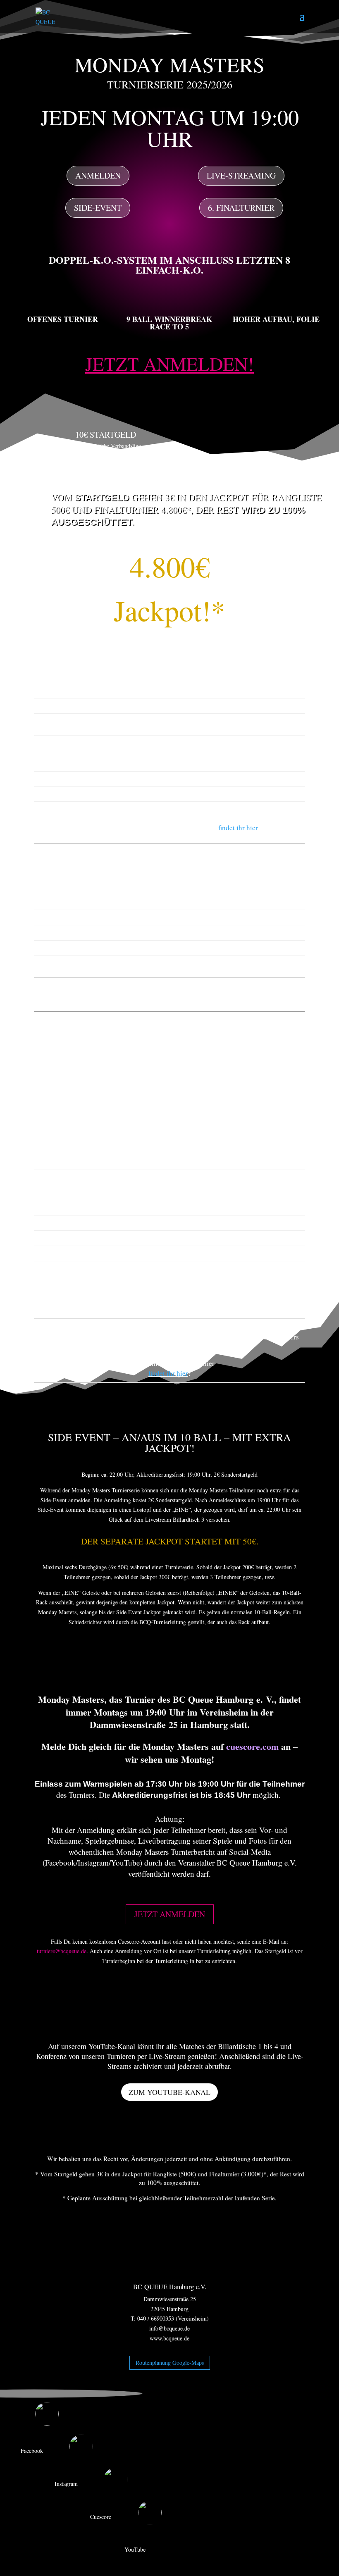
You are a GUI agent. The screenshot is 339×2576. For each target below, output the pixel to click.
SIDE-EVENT (98, 208)
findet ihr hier (238, 828)
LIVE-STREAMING (241, 175)
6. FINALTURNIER (241, 208)
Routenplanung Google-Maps (170, 2363)
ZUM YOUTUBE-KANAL (169, 2092)
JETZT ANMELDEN (170, 1914)
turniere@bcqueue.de (62, 1951)
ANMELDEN (98, 175)
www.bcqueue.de (169, 2338)
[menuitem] (169, 2415)
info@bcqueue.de (169, 2328)
